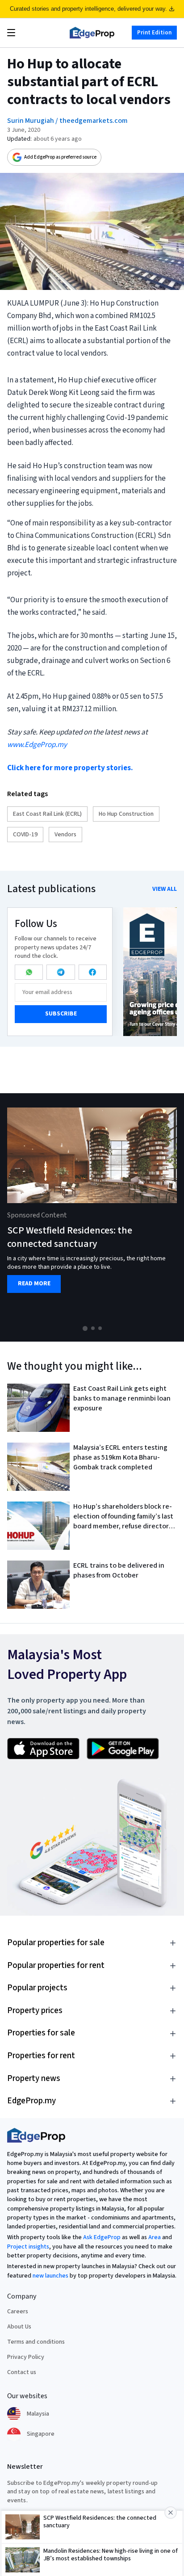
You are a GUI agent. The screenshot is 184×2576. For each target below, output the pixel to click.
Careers (18, 2312)
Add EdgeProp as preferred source (60, 157)
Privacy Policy (26, 2357)
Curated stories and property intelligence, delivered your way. (88, 9)
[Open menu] (11, 33)
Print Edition (154, 33)
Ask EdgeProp (102, 2237)
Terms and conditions (36, 2342)
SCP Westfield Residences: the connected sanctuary (70, 1237)
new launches (50, 2276)
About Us (19, 2327)
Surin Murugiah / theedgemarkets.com (67, 121)
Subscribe (61, 1014)
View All (165, 889)
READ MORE (34, 1284)
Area (155, 2237)
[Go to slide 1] (85, 1328)
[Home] (92, 33)
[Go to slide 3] (100, 1328)
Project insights (28, 2247)
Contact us (22, 2372)
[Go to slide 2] (93, 1328)
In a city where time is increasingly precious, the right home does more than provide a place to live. (86, 1263)
